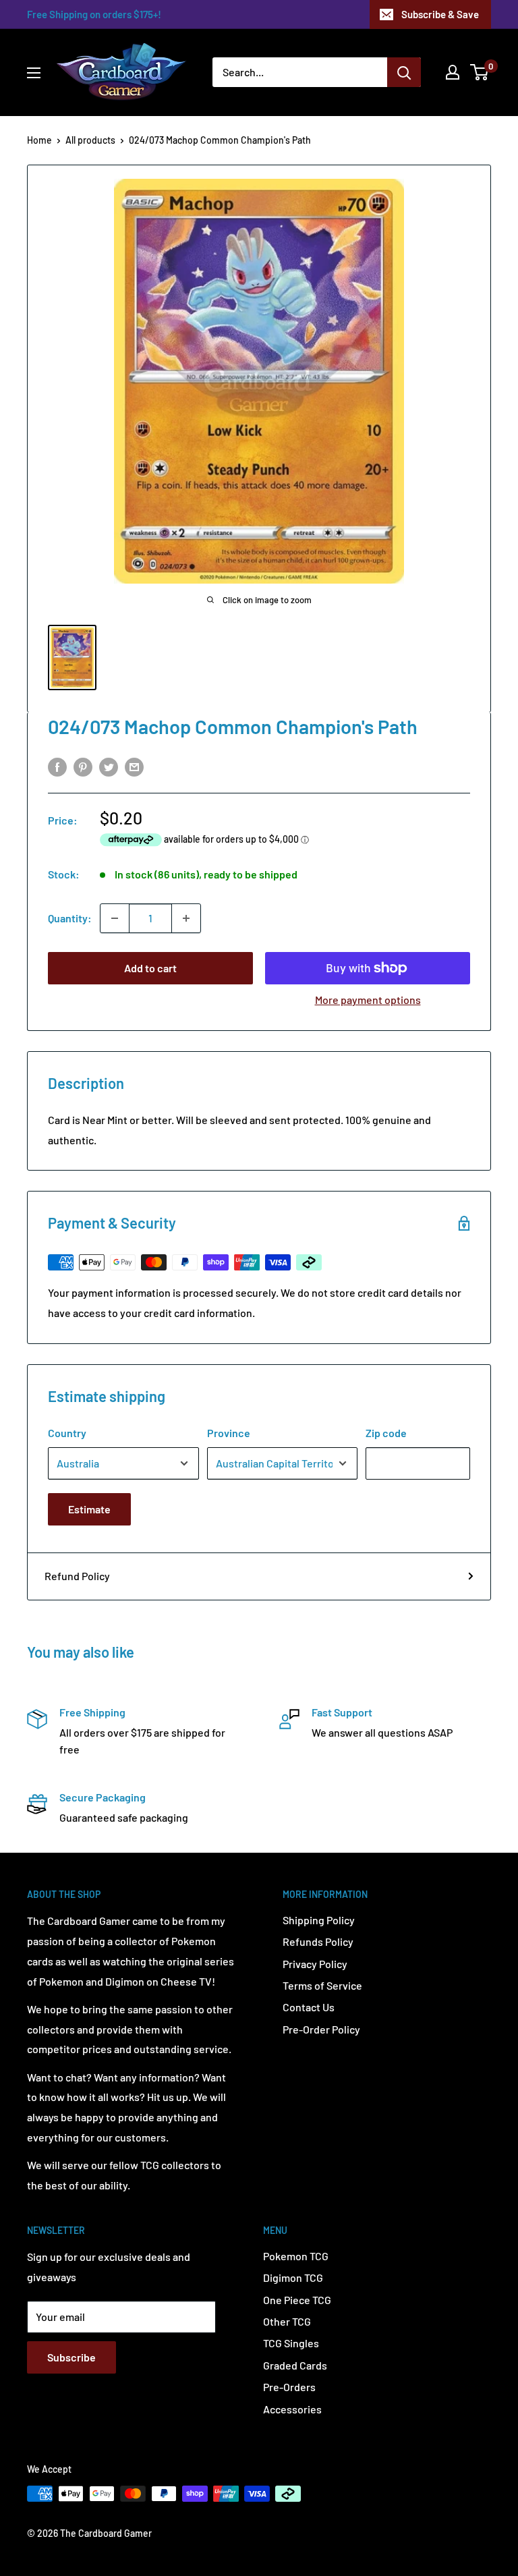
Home (39, 140)
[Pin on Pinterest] (83, 766)
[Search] (404, 72)
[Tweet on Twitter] (109, 766)
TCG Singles (291, 2343)
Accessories (292, 2409)
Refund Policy (77, 1576)
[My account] (453, 72)
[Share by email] (134, 766)
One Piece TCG (297, 2300)
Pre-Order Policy (321, 2029)
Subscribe (71, 2357)
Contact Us (309, 2007)
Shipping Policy (319, 1920)
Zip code (386, 1433)
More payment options (368, 1000)
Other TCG (287, 2321)
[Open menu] (34, 73)
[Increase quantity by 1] (186, 918)
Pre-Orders (289, 2387)
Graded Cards (295, 2365)
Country (67, 1433)
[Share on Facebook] (57, 766)
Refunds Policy (318, 1941)
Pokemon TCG (296, 2256)
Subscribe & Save (440, 14)
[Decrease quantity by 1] (115, 918)
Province (229, 1433)
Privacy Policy (315, 1964)
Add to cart (150, 968)
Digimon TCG (293, 2277)
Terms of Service (322, 1985)
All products (90, 140)
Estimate (89, 1509)
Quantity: (70, 918)
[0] (480, 72)
